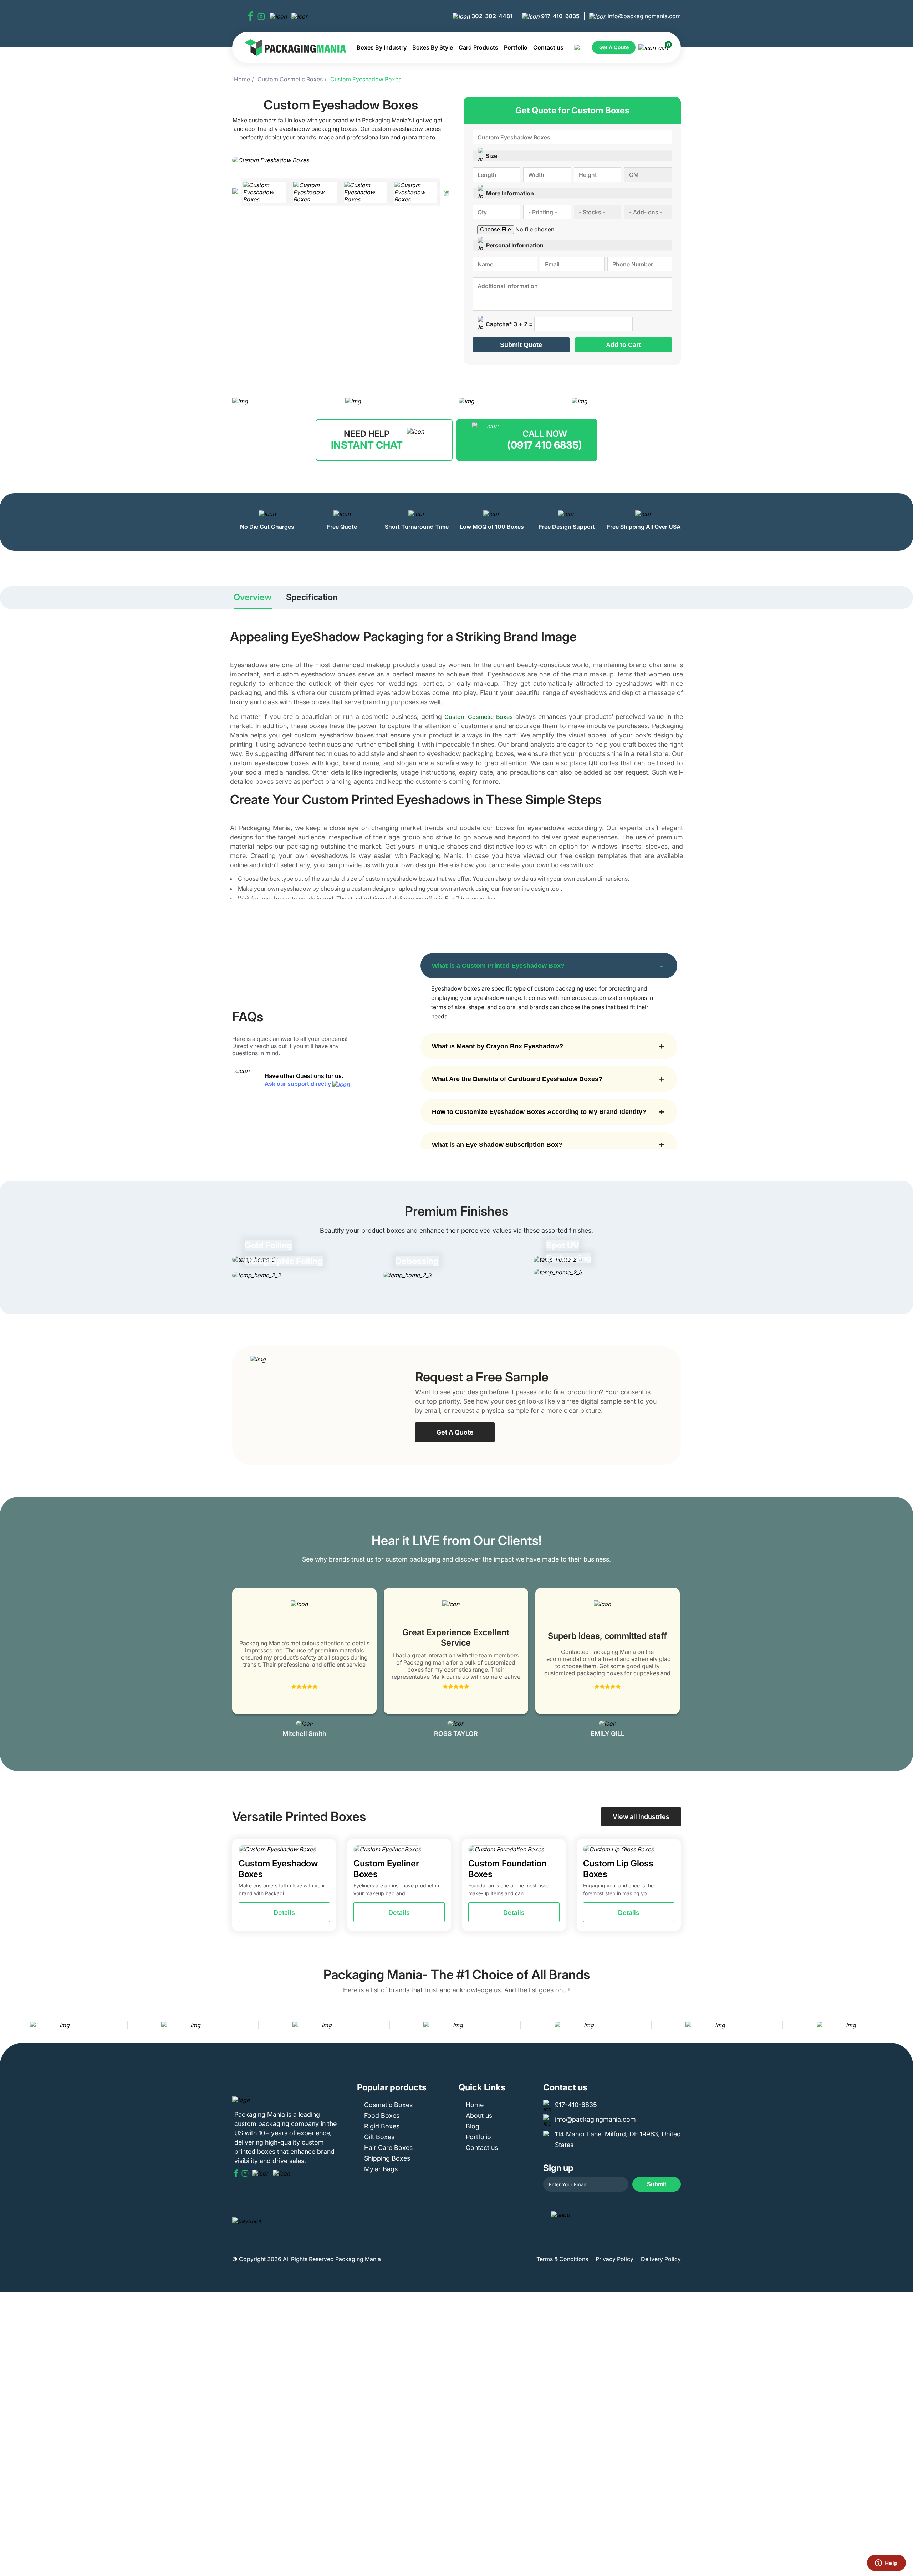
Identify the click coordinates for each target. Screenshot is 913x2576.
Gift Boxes (379, 2137)
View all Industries (641, 1817)
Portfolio (516, 47)
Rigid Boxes (382, 2126)
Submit (657, 2184)
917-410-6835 (560, 16)
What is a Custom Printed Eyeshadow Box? (498, 966)
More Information (510, 193)
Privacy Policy (614, 2259)
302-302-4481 (491, 16)
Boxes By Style (433, 47)
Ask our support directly (299, 1084)
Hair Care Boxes (388, 2148)
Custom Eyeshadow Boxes (366, 79)
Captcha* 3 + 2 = (509, 324)
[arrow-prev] (239, 1663)
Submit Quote (521, 345)
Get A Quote (455, 1432)
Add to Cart (623, 345)
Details (284, 1913)
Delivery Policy (661, 2259)
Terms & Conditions (562, 2259)
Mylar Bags (381, 2169)
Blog (473, 2126)
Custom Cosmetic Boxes (290, 79)
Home (242, 79)
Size (491, 156)
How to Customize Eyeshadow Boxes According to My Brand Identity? (539, 1112)
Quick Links (482, 2087)
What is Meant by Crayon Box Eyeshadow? (498, 1046)
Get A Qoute (614, 47)
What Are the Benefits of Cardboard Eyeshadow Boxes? (517, 1079)
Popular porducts (392, 2087)
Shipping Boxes (387, 2158)
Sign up (558, 2168)
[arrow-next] (674, 1663)
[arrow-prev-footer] (7, 2025)
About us (479, 2115)
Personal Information (515, 245)
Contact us (548, 47)
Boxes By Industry (382, 47)
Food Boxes (382, 2115)
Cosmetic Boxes (388, 2105)
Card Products (478, 47)
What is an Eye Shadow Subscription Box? (497, 1145)
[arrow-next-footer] (906, 2025)
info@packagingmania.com (644, 16)
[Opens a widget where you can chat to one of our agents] (886, 2564)
